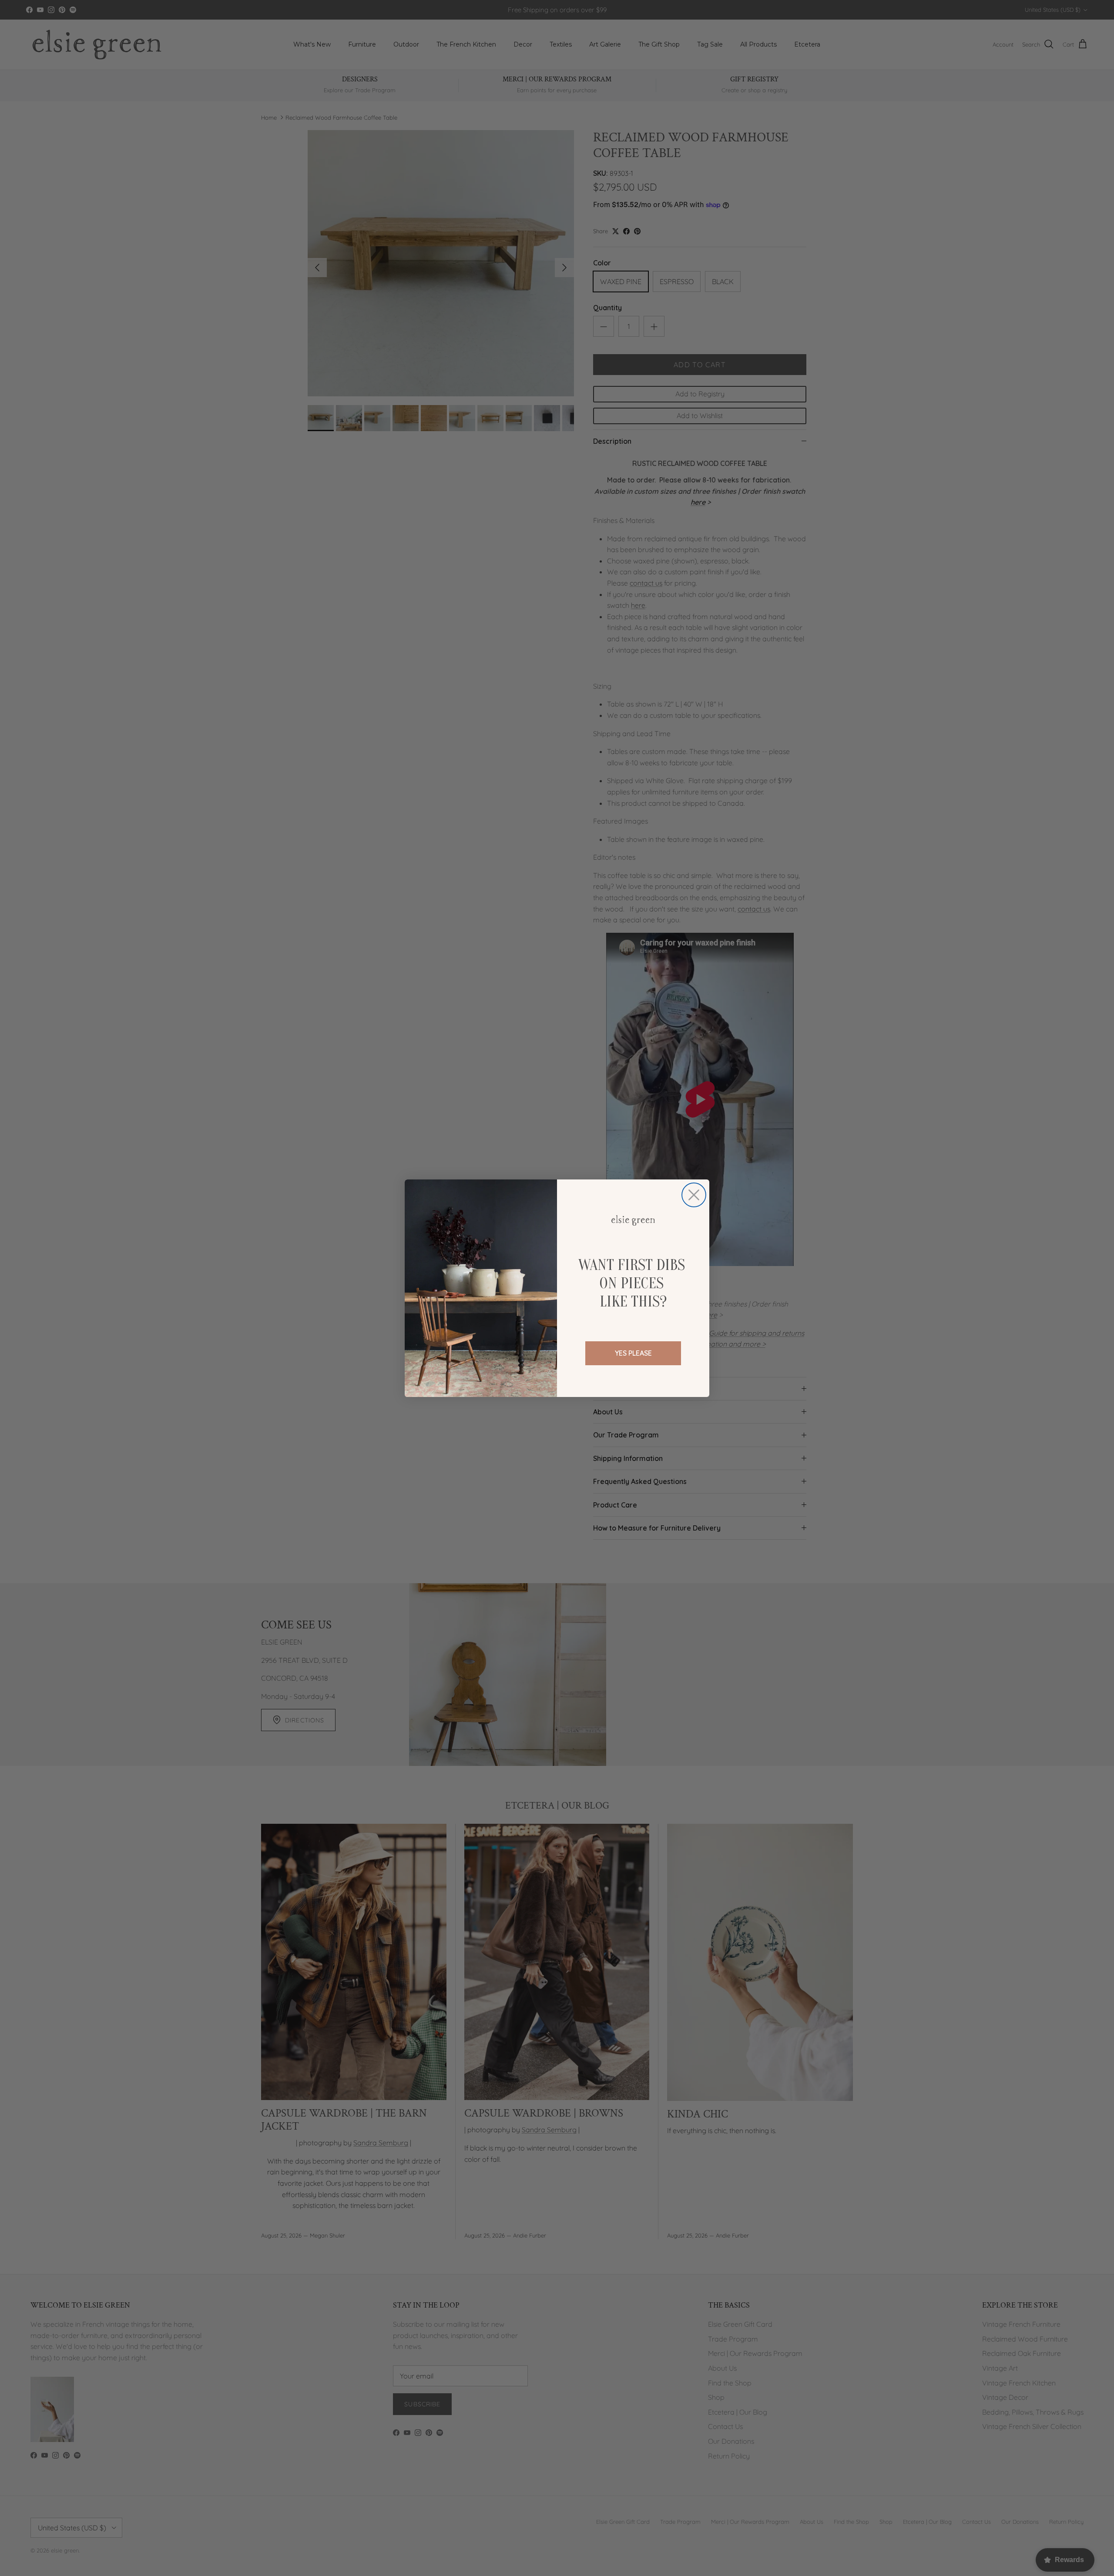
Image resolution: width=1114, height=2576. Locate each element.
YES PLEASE (633, 1353)
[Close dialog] (694, 1195)
